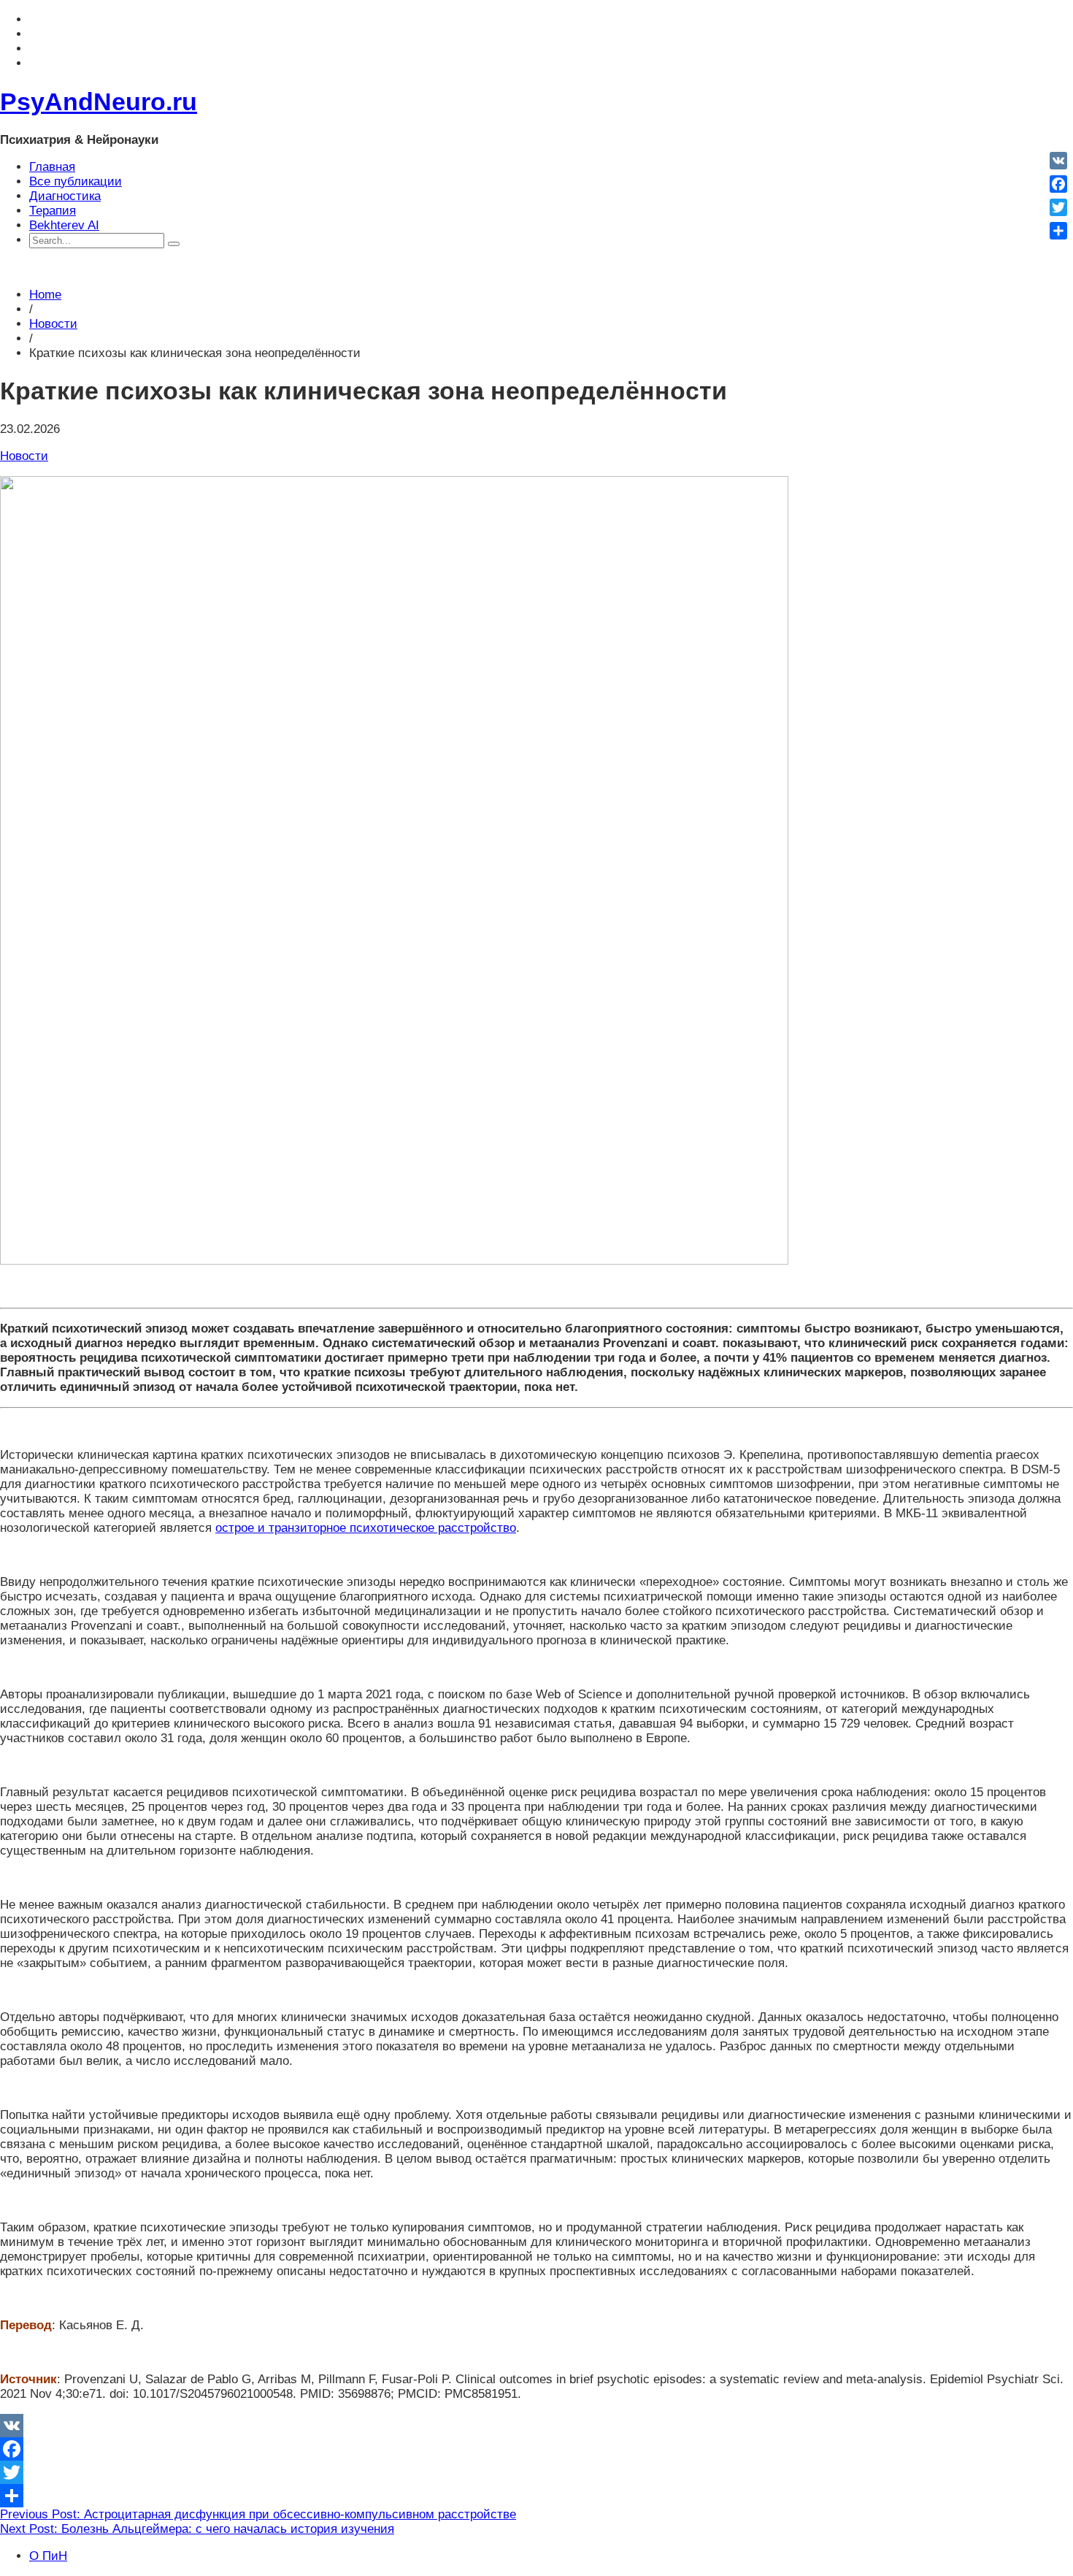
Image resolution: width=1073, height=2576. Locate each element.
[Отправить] (536, 2496)
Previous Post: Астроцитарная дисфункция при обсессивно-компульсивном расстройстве (258, 2514)
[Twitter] (536, 2472)
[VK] (536, 2426)
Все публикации (76, 181)
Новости (53, 324)
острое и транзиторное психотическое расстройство (366, 1528)
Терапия (53, 211)
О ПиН (48, 2556)
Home (45, 295)
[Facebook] (536, 2449)
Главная (52, 167)
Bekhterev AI (64, 225)
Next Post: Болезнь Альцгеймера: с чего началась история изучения (197, 2529)
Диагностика (65, 196)
